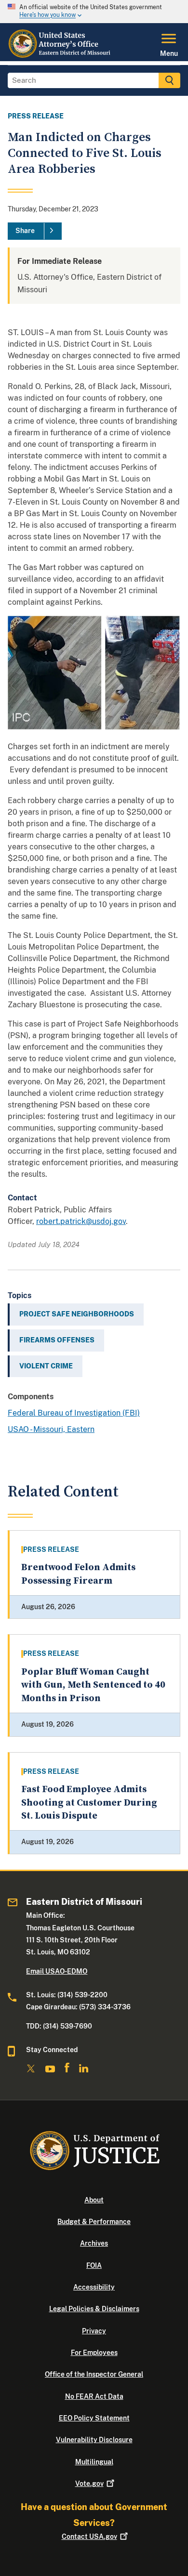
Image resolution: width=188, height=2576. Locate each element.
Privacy (94, 2331)
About (94, 2200)
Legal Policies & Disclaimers (94, 2309)
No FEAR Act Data (94, 2396)
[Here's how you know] (94, 12)
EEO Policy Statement (94, 2418)
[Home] (61, 55)
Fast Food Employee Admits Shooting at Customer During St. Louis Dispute (89, 1803)
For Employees (94, 2353)
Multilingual (94, 2462)
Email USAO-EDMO (57, 1971)
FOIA (94, 2265)
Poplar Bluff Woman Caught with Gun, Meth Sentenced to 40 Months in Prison (93, 1685)
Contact (89, 2537)
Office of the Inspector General (94, 2374)
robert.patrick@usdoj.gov (81, 1221)
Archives (94, 2243)
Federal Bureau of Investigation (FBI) (74, 1413)
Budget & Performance (94, 2222)
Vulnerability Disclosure (94, 2440)
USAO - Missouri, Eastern (51, 1429)
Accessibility (94, 2287)
